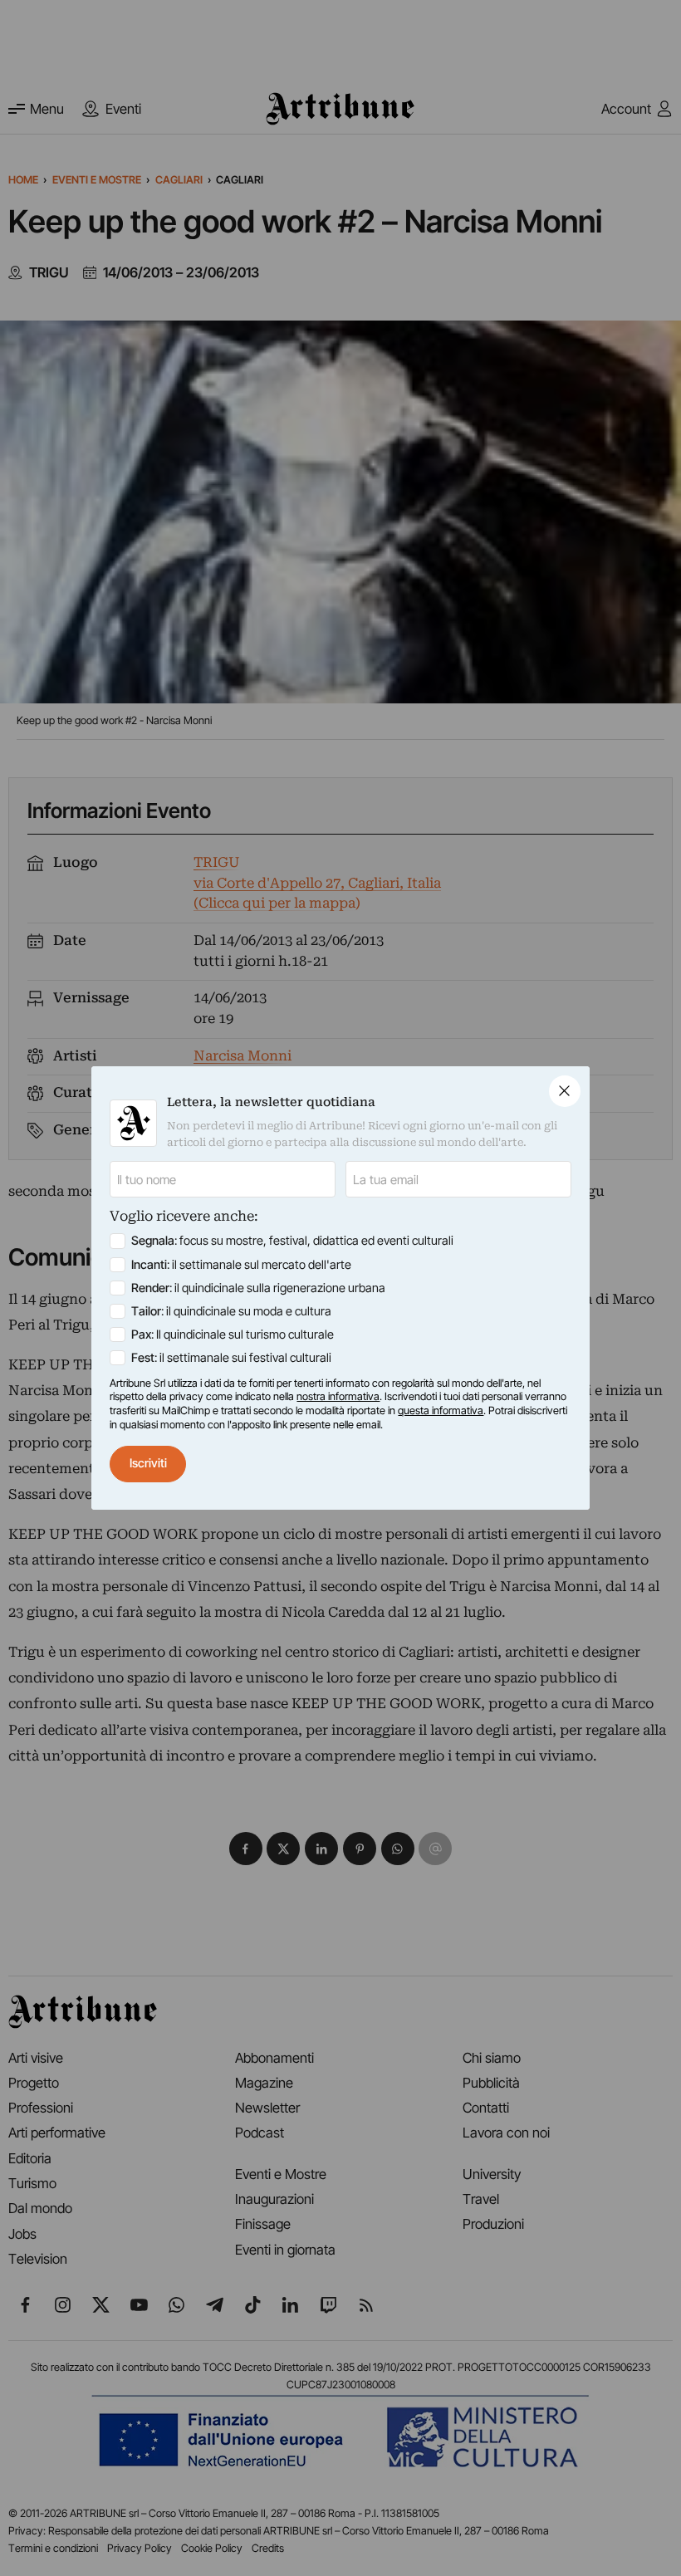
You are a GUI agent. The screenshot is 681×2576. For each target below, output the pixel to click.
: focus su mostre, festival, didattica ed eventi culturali (292, 1241)
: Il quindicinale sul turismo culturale (233, 1335)
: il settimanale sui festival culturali (231, 1358)
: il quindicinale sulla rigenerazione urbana (258, 1288)
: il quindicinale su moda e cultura (231, 1311)
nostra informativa (338, 1396)
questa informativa (441, 1410)
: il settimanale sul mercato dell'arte (241, 1265)
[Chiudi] (565, 1091)
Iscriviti (148, 1463)
